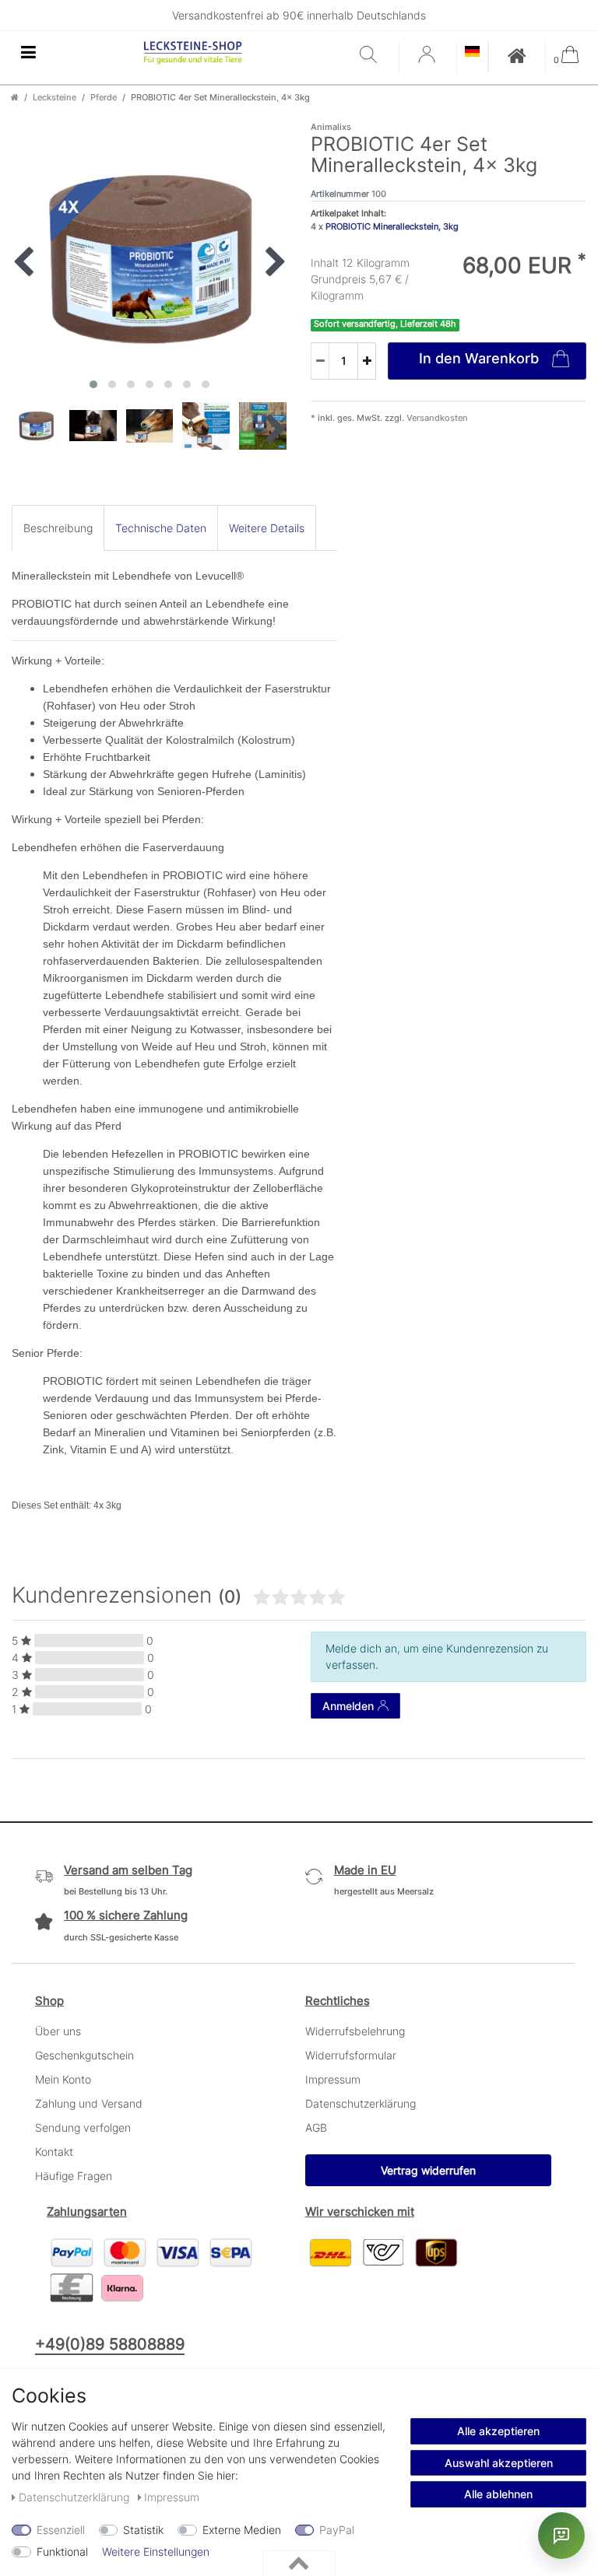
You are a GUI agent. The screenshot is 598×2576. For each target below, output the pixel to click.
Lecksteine (55, 97)
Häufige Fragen (74, 2176)
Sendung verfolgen (83, 2127)
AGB (316, 2127)
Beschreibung (58, 528)
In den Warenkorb (479, 358)
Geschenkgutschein (84, 2055)
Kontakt (54, 2152)
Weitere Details (267, 528)
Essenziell (61, 2530)
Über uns (58, 2031)
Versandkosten (436, 418)
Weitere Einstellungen (156, 2551)
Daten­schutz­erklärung (76, 2497)
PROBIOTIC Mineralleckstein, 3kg (392, 226)
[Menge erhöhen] (367, 361)
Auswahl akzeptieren (499, 2463)
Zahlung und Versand (89, 2103)
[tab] (58, 528)
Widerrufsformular (351, 2055)
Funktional (62, 2551)
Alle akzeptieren (498, 2431)
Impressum (333, 2079)
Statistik (143, 2530)
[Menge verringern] (320, 361)
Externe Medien (242, 2530)
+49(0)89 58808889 (110, 2344)
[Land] (472, 53)
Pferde (104, 97)
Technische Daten (161, 528)
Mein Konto (63, 2079)
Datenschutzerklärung (361, 2103)
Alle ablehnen (498, 2494)
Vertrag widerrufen (428, 2170)
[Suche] (375, 56)
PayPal (337, 2530)
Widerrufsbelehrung (355, 2031)
